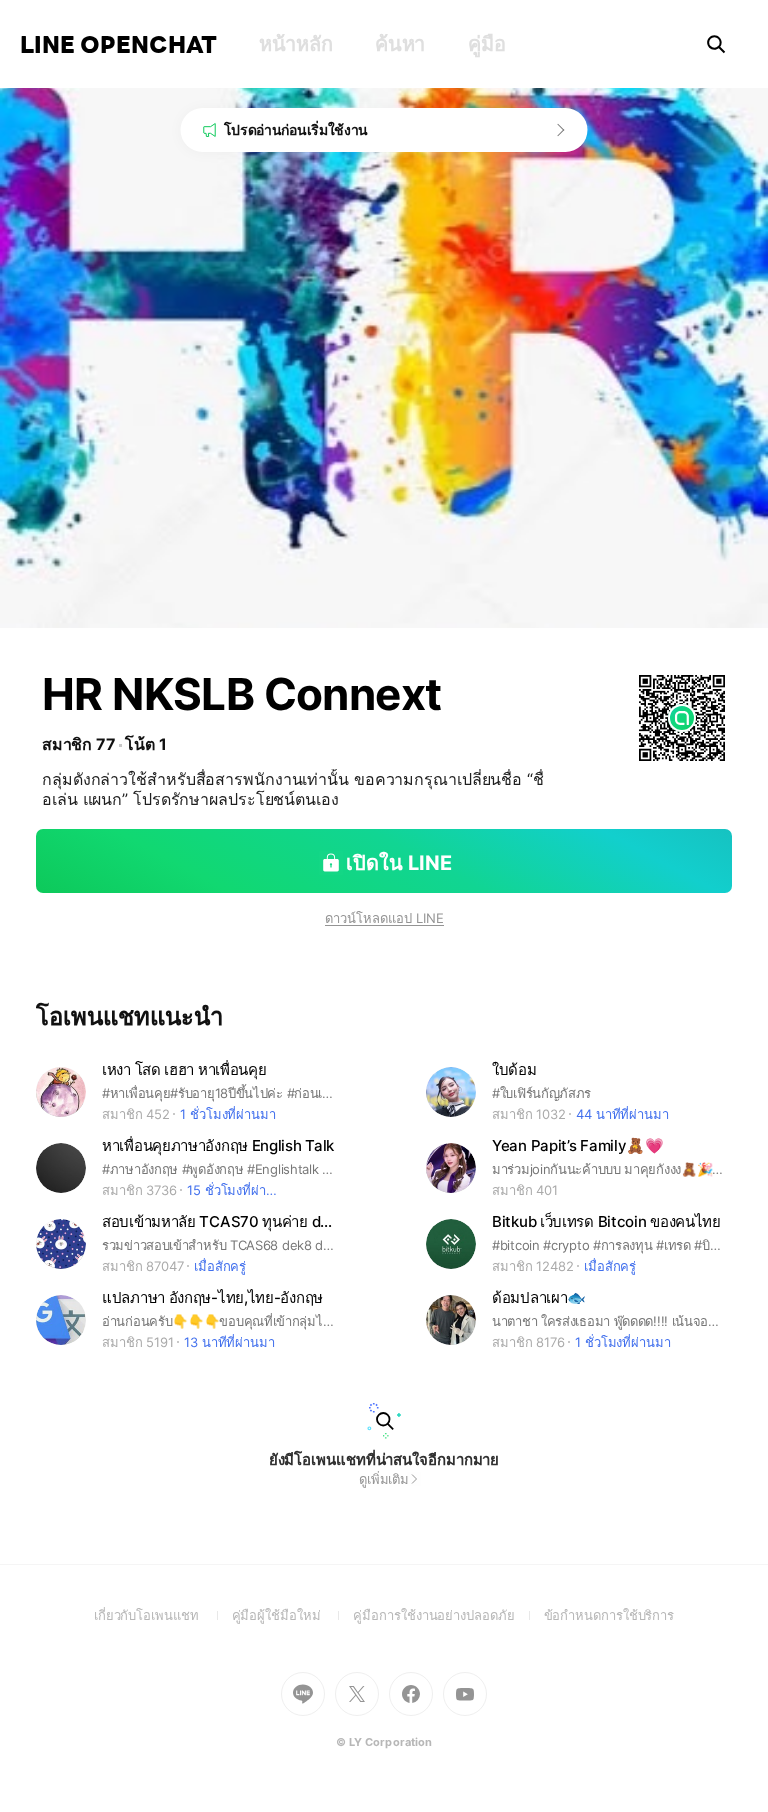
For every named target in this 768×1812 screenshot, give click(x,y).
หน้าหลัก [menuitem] (295, 44)
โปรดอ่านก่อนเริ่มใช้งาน (296, 129)
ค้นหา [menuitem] (400, 44)
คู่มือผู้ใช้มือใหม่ (293, 1615)
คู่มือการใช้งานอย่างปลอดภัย (448, 1615)
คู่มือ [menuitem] (486, 44)
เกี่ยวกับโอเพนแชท (163, 1615)
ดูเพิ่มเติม (384, 1479)
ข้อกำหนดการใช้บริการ (609, 1615)
